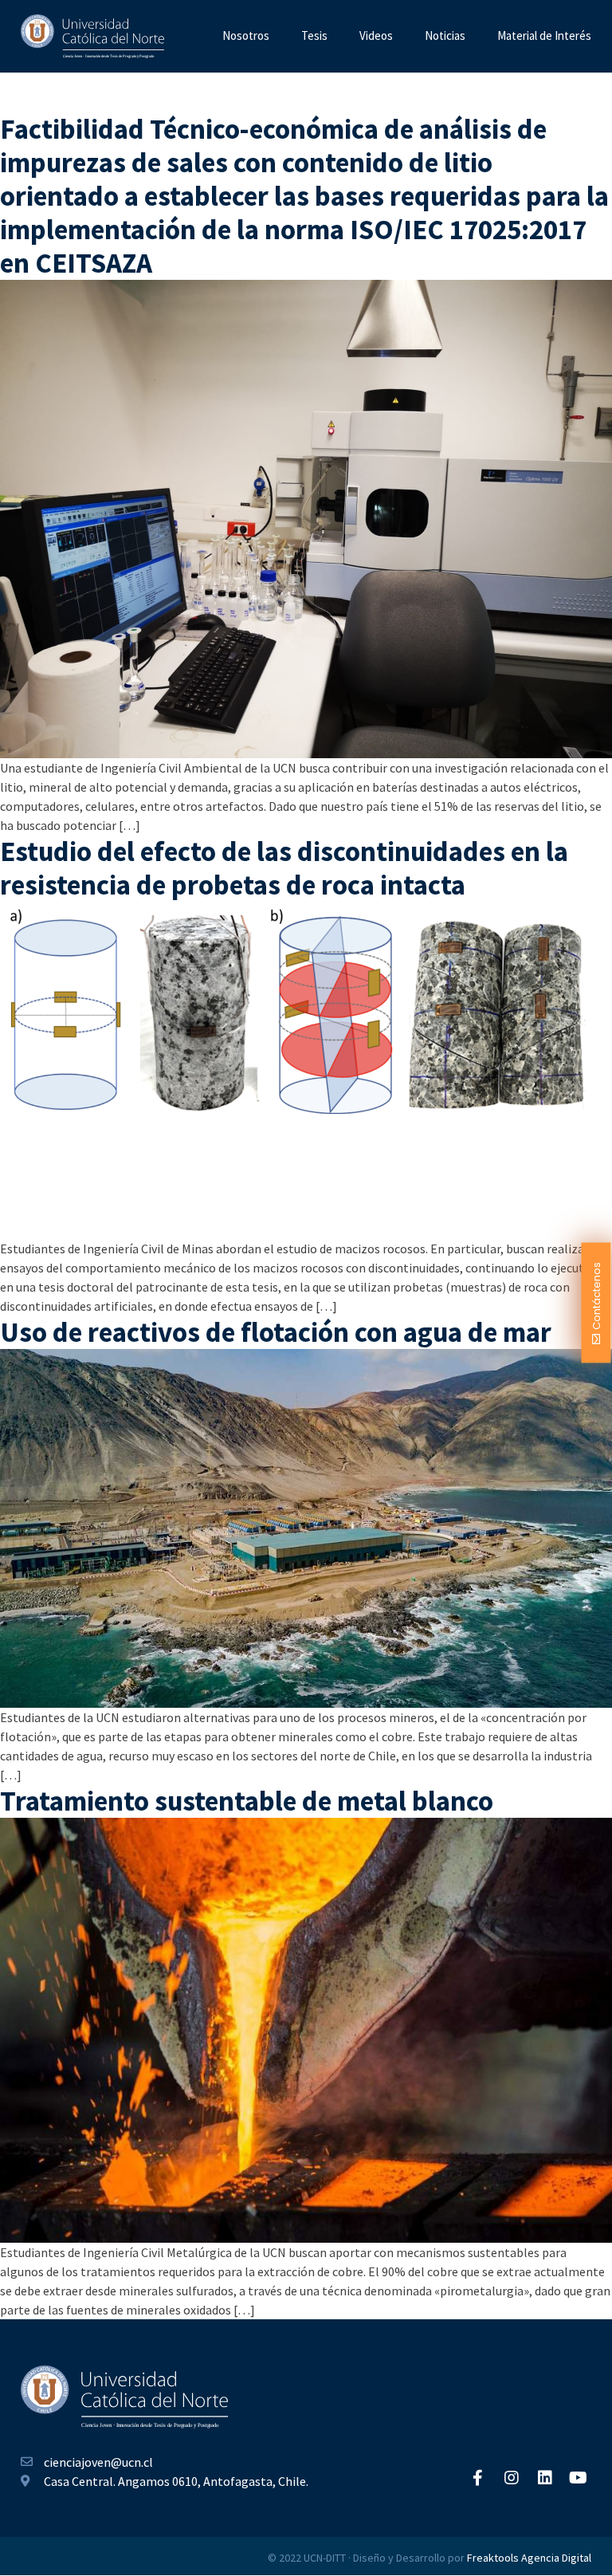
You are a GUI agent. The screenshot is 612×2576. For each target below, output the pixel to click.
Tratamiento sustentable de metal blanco (247, 1801)
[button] (596, 1302)
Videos (376, 35)
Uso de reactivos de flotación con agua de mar (276, 1332)
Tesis (314, 35)
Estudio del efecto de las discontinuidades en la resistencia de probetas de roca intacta (284, 868)
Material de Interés (544, 35)
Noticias (445, 35)
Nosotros (246, 35)
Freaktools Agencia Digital (529, 2558)
